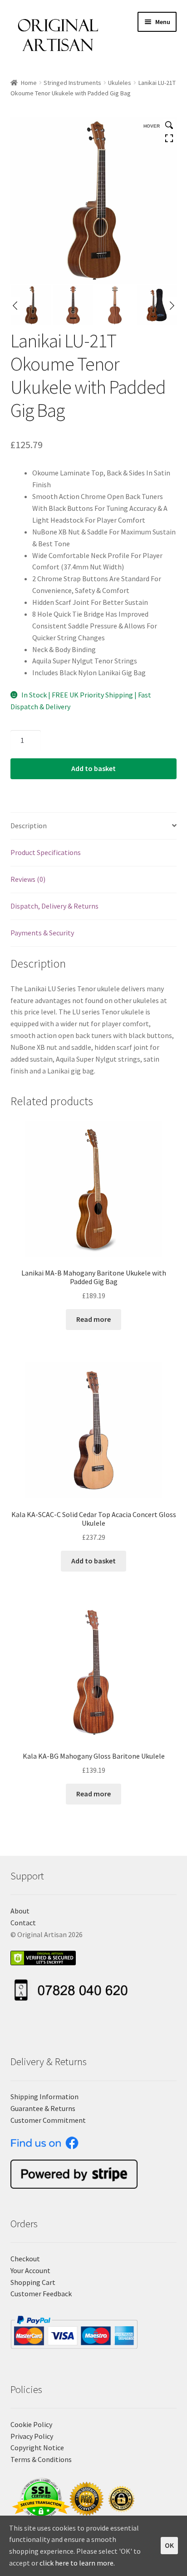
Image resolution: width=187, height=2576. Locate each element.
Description (29, 826)
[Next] (172, 306)
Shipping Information (44, 2096)
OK (169, 2545)
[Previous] (15, 306)
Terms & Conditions (41, 2459)
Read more (93, 1319)
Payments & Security (42, 933)
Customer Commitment (48, 2120)
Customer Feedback (41, 2294)
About (20, 1911)
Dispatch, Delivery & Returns (54, 906)
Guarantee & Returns (43, 2108)
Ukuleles (120, 83)
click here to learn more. (77, 2563)
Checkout (25, 2259)
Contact (23, 1923)
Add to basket (93, 768)
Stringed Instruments (72, 83)
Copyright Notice (37, 2447)
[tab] (94, 826)
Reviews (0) (28, 879)
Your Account (30, 2270)
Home (29, 83)
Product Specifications (46, 852)
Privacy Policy (32, 2436)
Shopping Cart (33, 2282)
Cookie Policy (31, 2424)
